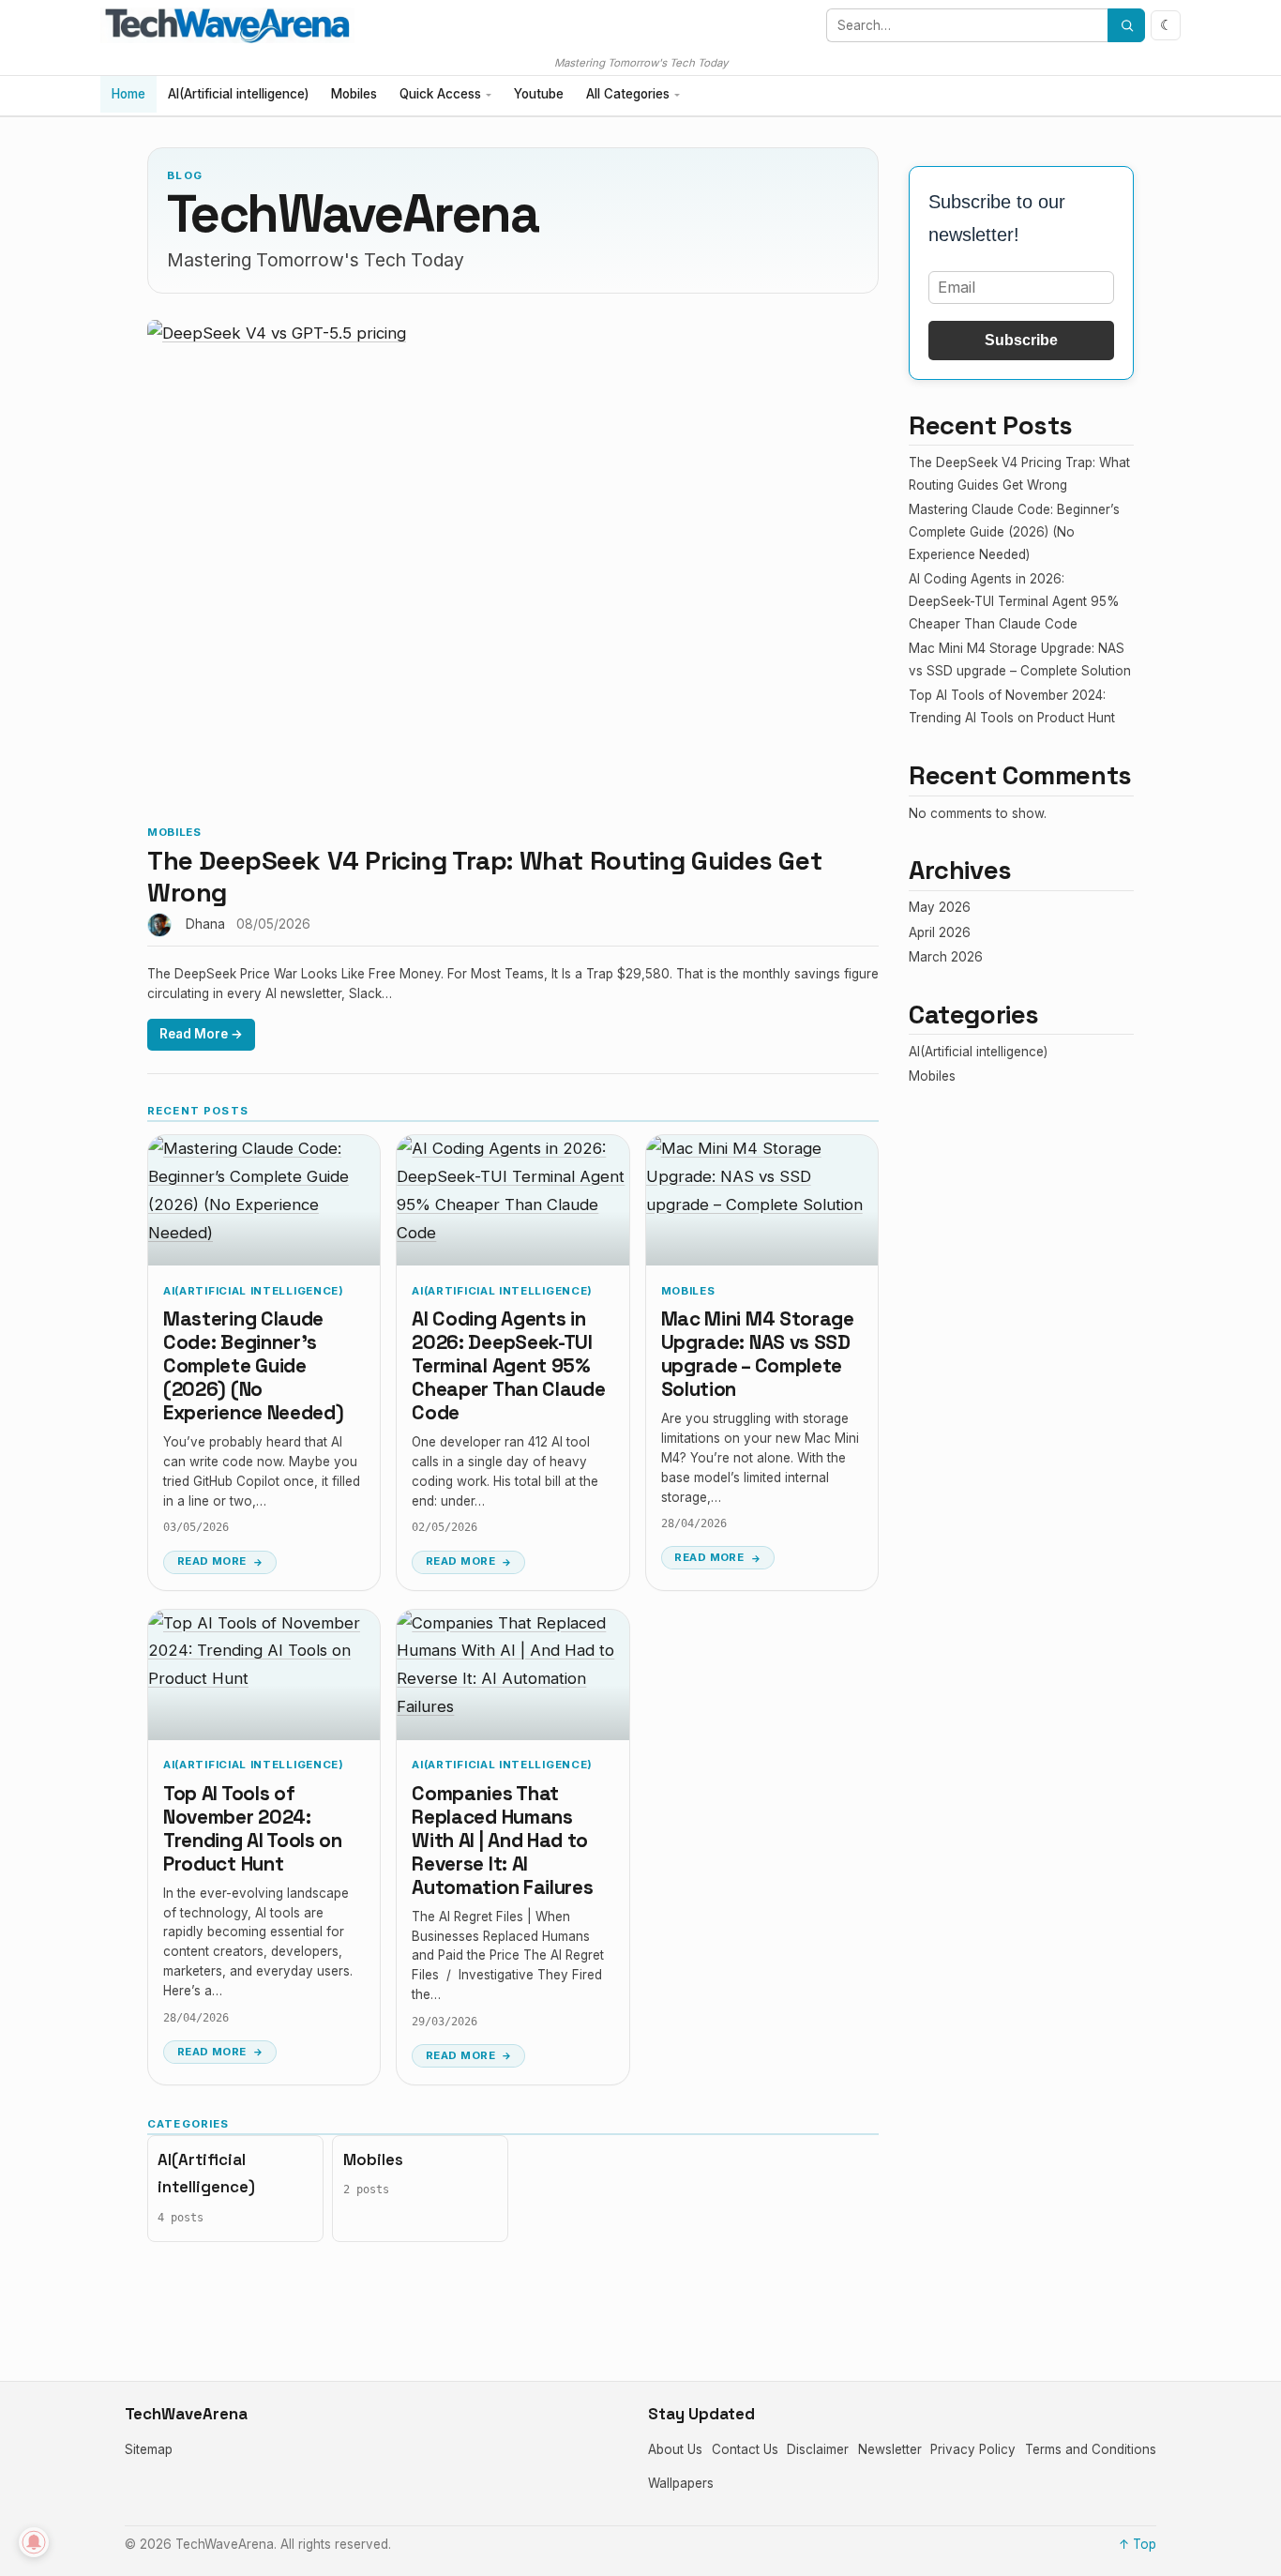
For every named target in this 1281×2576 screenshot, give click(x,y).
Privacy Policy (973, 2449)
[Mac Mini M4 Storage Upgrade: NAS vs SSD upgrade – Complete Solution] (762, 1200)
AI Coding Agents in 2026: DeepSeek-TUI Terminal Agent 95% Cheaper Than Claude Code (508, 1366)
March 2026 (946, 957)
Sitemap (149, 2449)
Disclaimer (818, 2449)
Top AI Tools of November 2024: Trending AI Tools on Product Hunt (253, 1829)
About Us (675, 2449)
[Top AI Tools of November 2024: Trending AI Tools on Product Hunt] (264, 1675)
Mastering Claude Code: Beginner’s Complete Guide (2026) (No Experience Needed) (253, 1366)
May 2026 (940, 907)
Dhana (205, 924)
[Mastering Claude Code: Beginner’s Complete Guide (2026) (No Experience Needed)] (264, 1200)
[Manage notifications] (34, 2542)
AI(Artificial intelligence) (238, 94)
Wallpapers (681, 2483)
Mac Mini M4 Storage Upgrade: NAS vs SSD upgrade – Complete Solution (758, 1354)
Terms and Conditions (1091, 2449)
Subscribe (1021, 340)
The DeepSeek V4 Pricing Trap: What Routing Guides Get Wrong (484, 877)
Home (128, 94)
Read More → (201, 1034)
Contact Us (745, 2449)
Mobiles (354, 94)
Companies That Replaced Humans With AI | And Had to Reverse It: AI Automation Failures (502, 1841)
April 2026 (940, 932)
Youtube (539, 94)
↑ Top (1138, 2544)
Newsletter (890, 2449)
